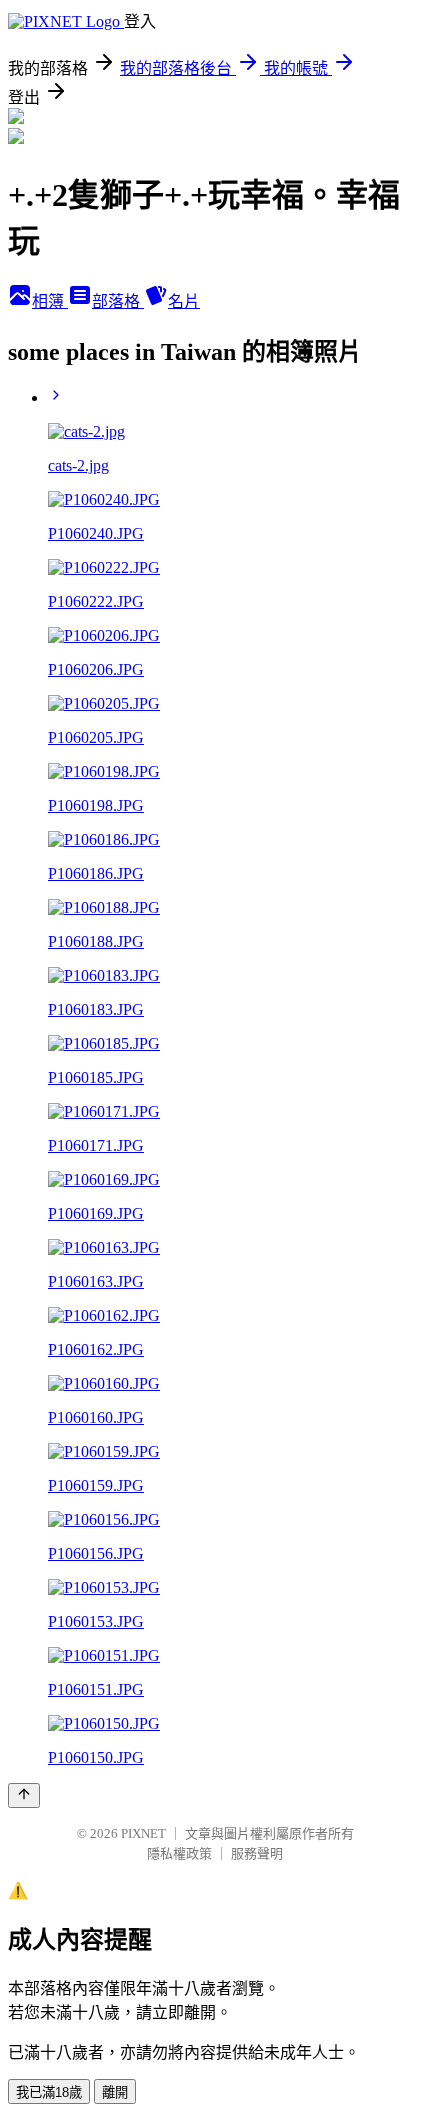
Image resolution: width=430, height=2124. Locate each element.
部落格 (118, 301)
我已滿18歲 (49, 2092)
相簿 (50, 301)
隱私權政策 (179, 1853)
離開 (115, 2092)
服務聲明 (257, 1853)
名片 (184, 301)
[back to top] (24, 1795)
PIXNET (143, 1833)
